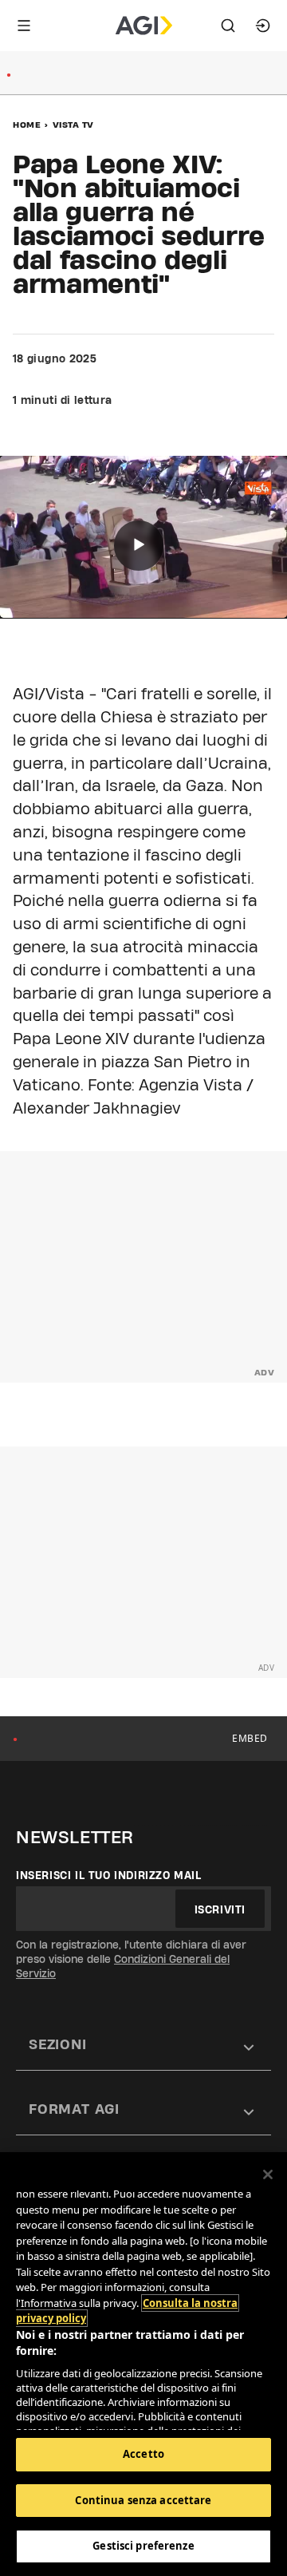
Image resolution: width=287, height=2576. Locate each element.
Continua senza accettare (143, 2500)
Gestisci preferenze (143, 2546)
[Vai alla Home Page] (144, 26)
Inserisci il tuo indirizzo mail (109, 1875)
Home (27, 125)
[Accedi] (263, 26)
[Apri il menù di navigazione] (24, 26)
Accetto (143, 2454)
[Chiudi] (268, 2174)
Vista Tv (73, 125)
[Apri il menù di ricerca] (228, 26)
